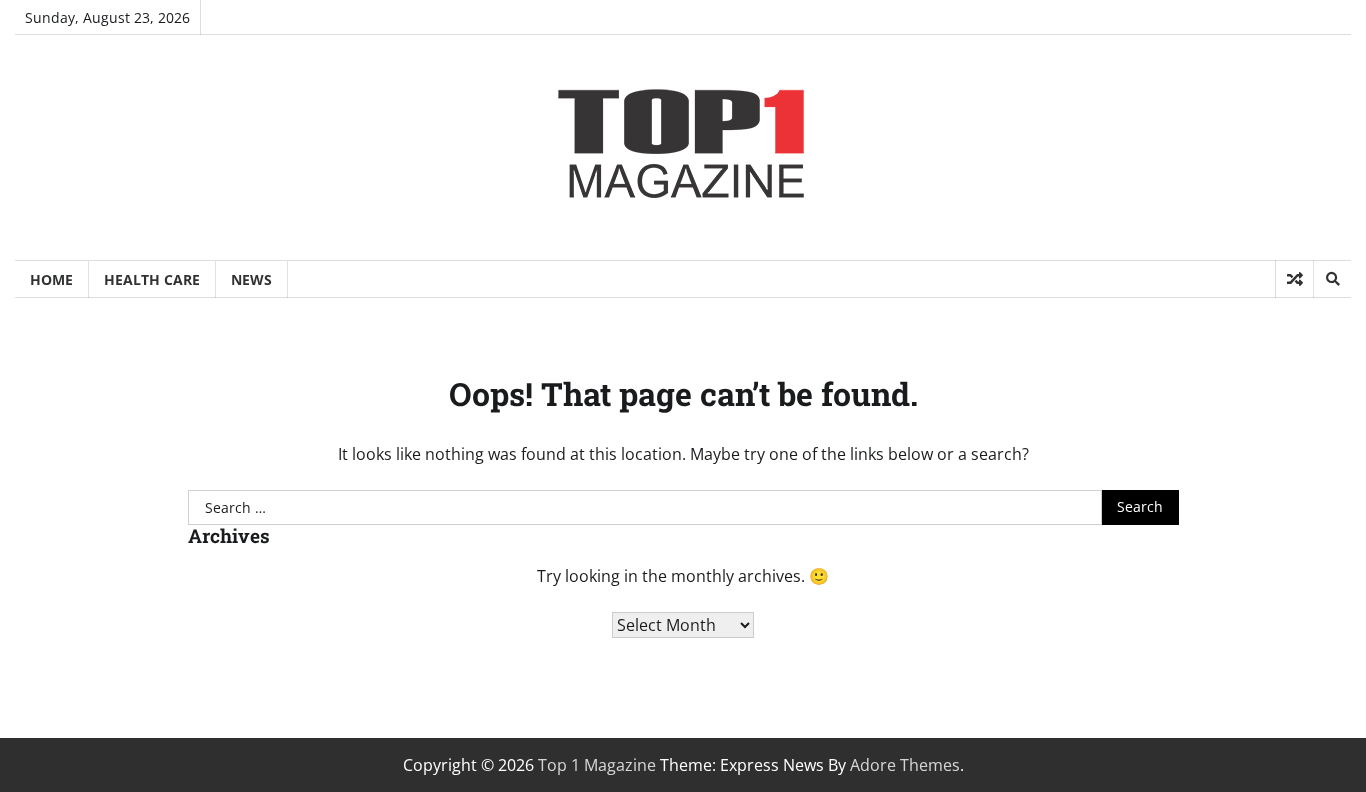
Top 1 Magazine (597, 765)
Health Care (152, 279)
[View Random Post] (1294, 279)
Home (51, 279)
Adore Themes (905, 765)
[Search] (1332, 279)
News (251, 279)
